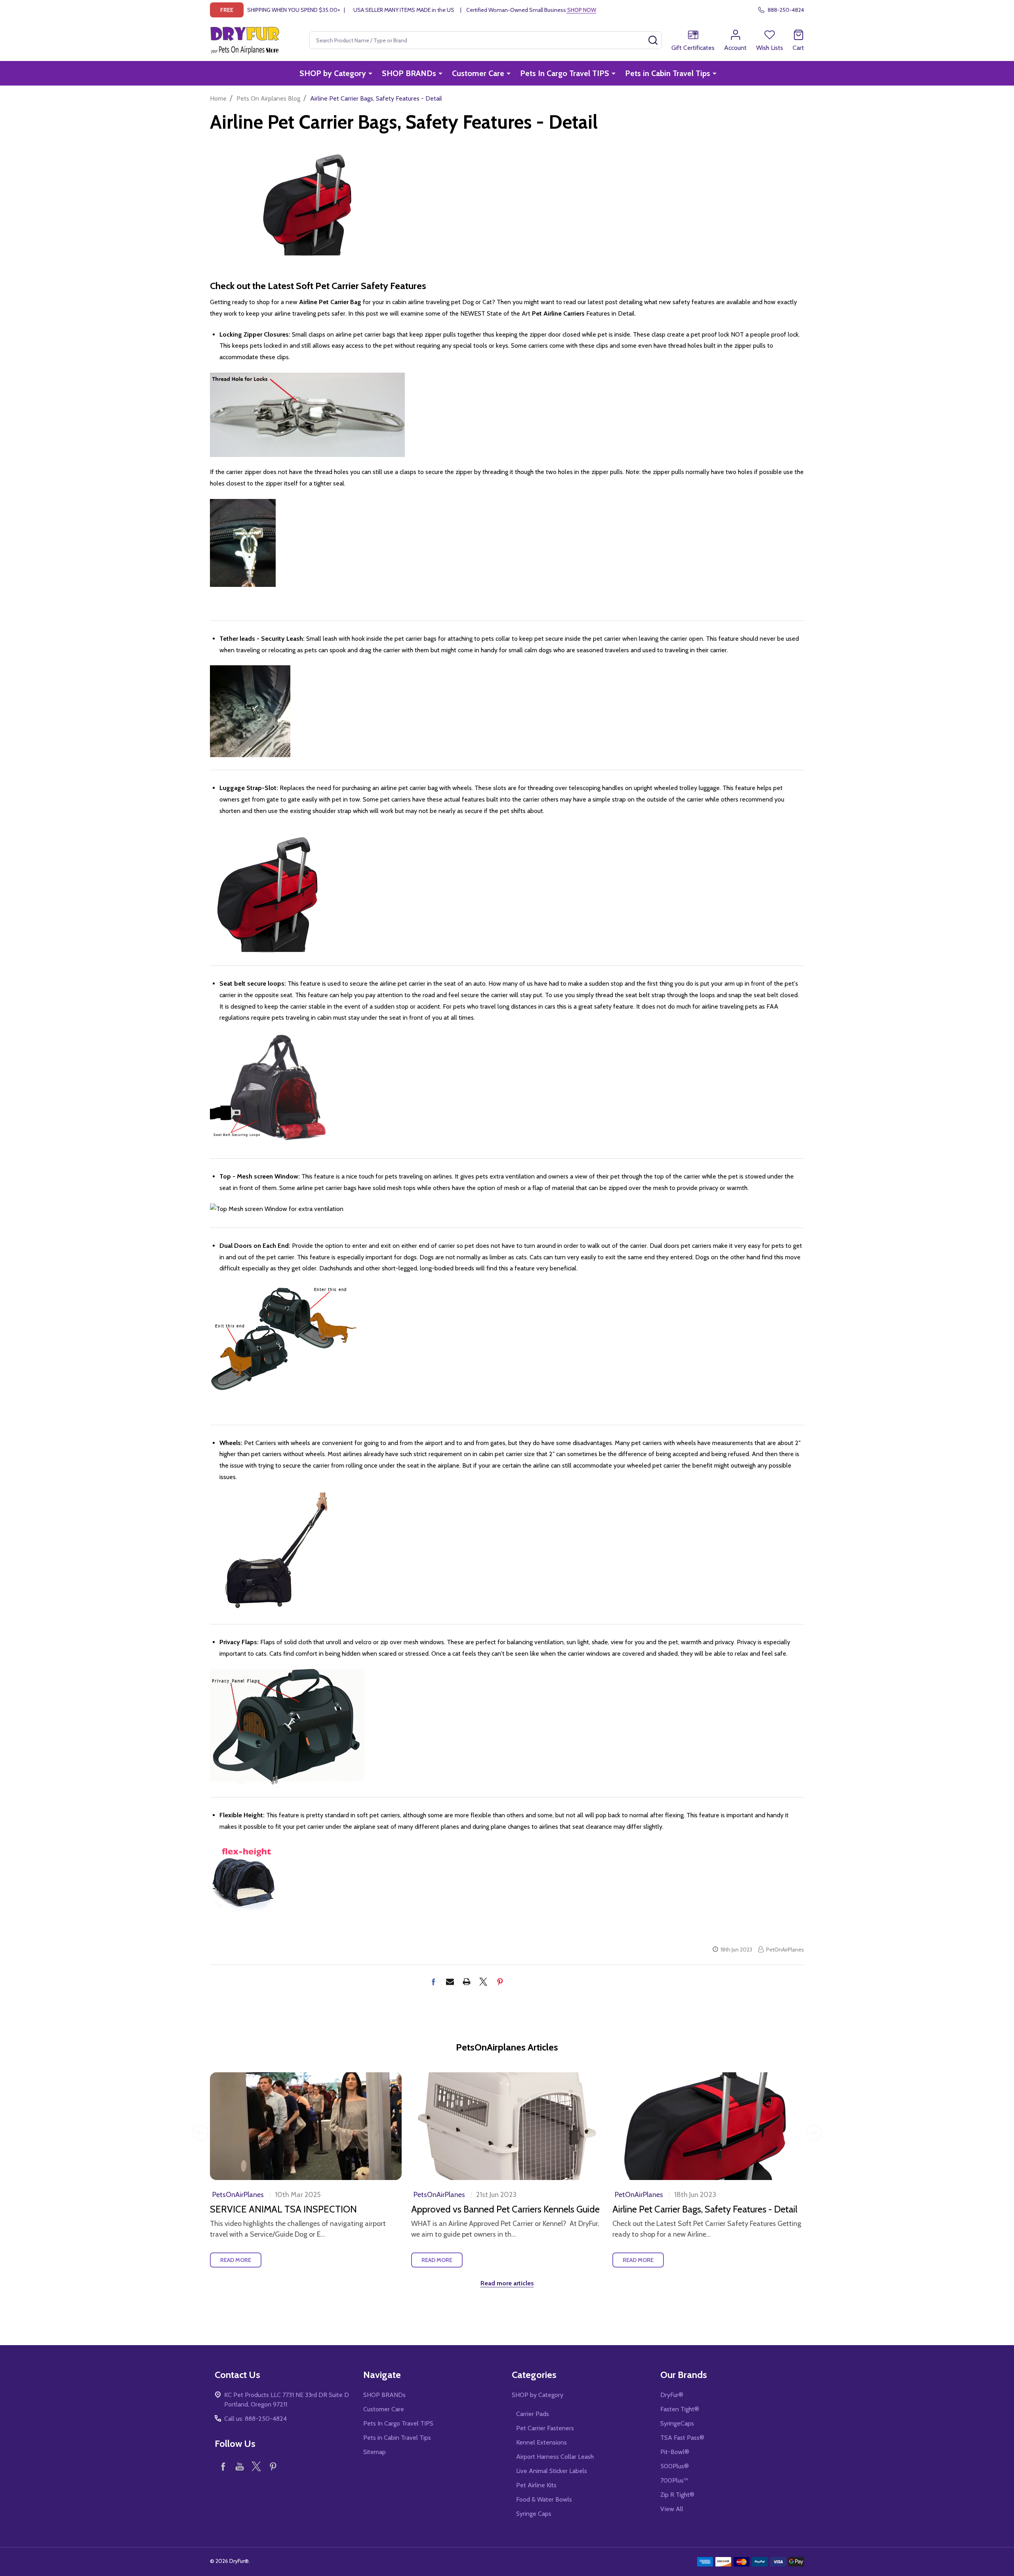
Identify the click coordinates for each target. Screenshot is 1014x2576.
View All (672, 2509)
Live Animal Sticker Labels (552, 2471)
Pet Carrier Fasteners (545, 2428)
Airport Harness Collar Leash (555, 2457)
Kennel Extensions (541, 2442)
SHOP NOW (581, 10)
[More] (370, 73)
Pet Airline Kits (536, 2485)
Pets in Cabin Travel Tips (668, 73)
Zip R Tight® (677, 2495)
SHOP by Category (333, 73)
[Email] (450, 1982)
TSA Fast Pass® (682, 2438)
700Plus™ (674, 2480)
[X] (483, 1982)
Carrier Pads (533, 2414)
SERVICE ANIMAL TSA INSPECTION (283, 2209)
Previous (200, 2133)
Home (218, 98)
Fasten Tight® (680, 2409)
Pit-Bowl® (675, 2452)
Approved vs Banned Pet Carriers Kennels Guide (505, 2209)
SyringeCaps (677, 2423)
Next (814, 2133)
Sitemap (375, 2452)
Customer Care (478, 73)
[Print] (467, 1982)
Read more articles (507, 2283)
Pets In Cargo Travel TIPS (565, 73)
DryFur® (672, 2395)
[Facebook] (433, 1982)
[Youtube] (240, 2466)
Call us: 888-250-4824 (255, 2419)
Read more (236, 2260)
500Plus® (675, 2466)
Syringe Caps (534, 2514)
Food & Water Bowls (544, 2499)
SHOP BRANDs (409, 73)
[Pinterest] (500, 1982)
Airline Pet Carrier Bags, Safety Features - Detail (705, 2209)
